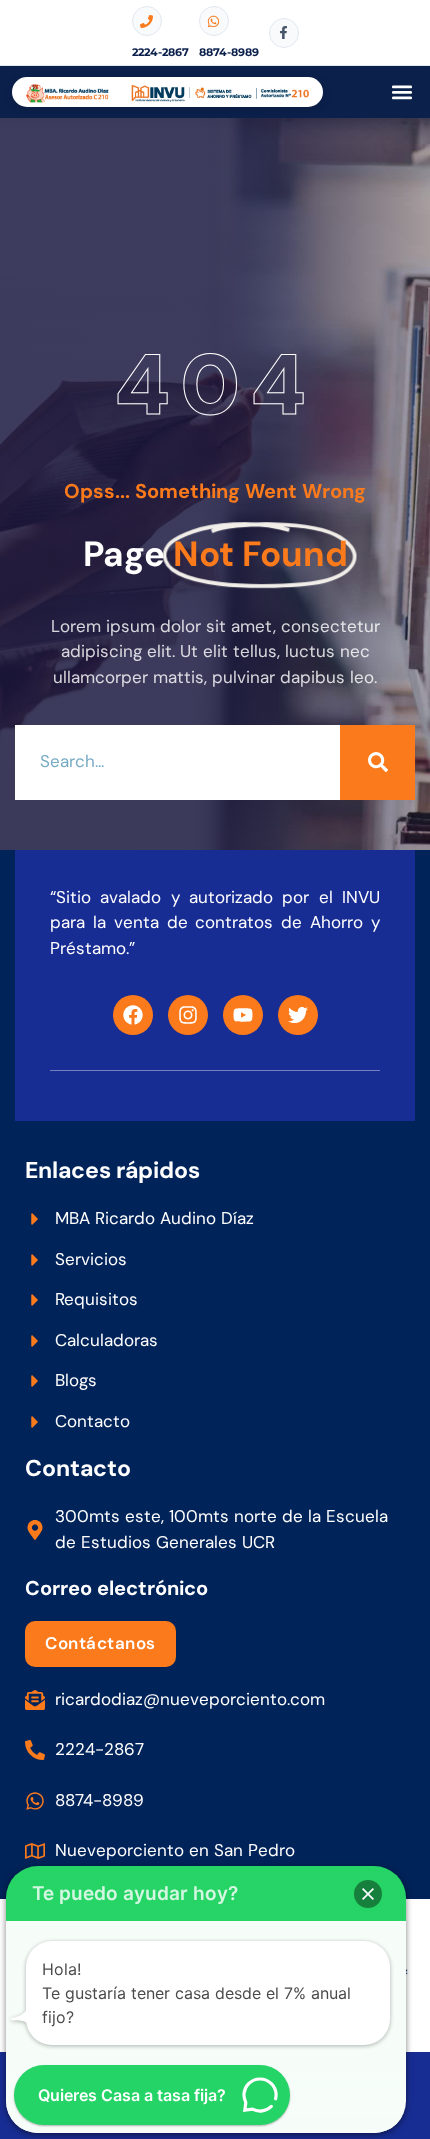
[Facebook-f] (284, 33)
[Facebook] (133, 1015)
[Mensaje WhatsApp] (214, 21)
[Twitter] (298, 1015)
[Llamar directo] (147, 21)
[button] (401, 92)
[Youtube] (243, 1015)
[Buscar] (377, 762)
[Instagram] (188, 1015)
